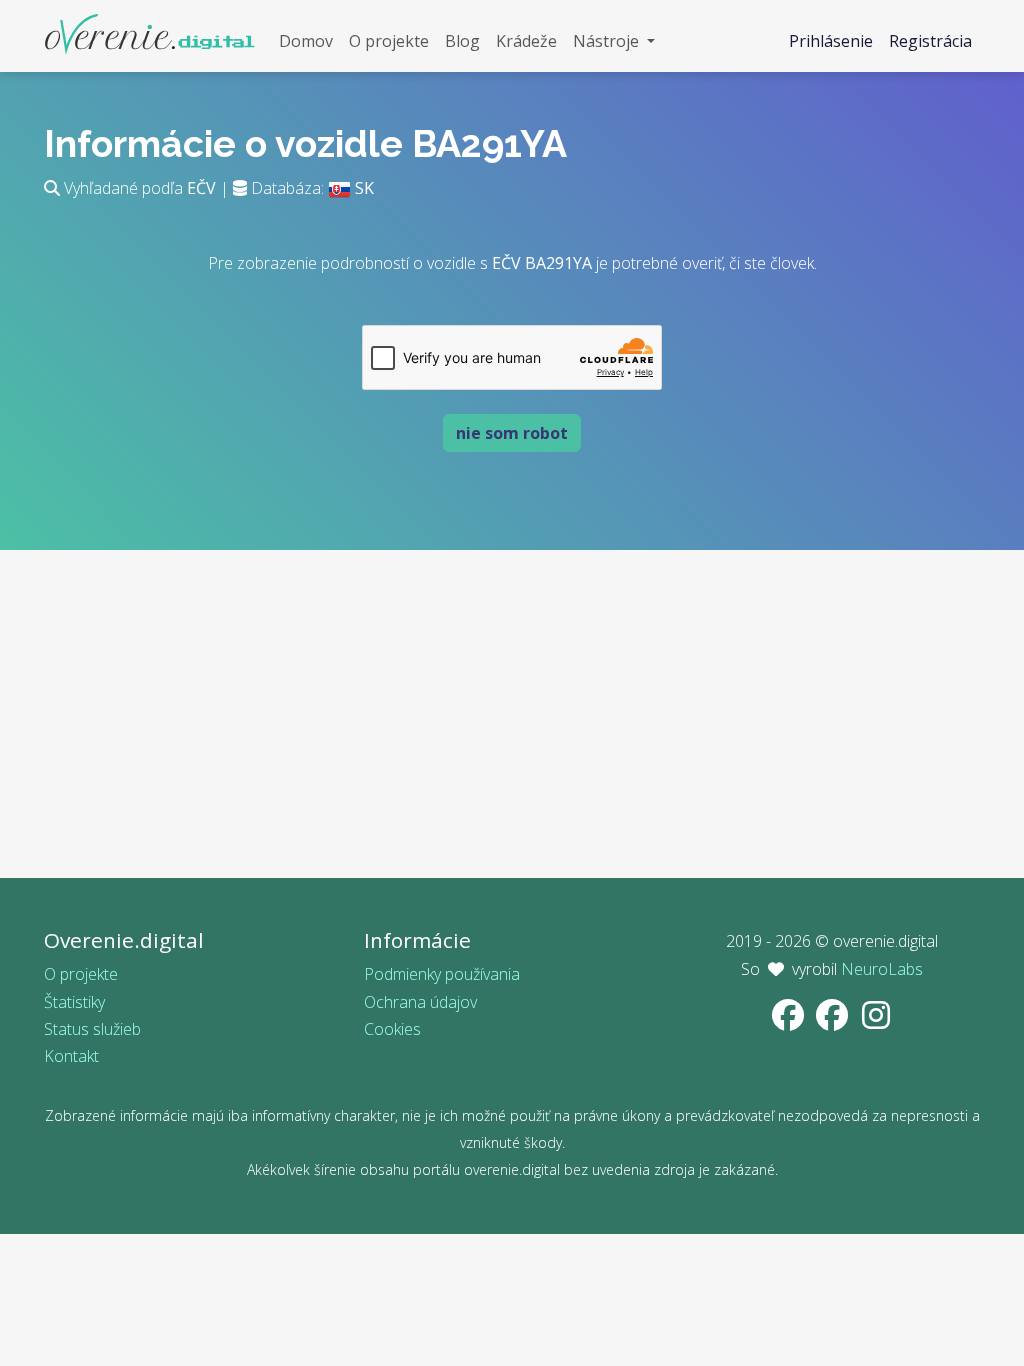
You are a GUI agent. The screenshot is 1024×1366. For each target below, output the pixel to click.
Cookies (392, 1029)
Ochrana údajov (420, 1002)
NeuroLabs (882, 969)
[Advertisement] (512, 738)
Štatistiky (74, 1002)
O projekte (81, 974)
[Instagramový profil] (876, 1021)
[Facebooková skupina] (834, 1021)
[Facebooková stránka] (790, 1021)
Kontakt (71, 1056)
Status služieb (92, 1029)
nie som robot (512, 433)
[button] (614, 41)
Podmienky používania (442, 974)
